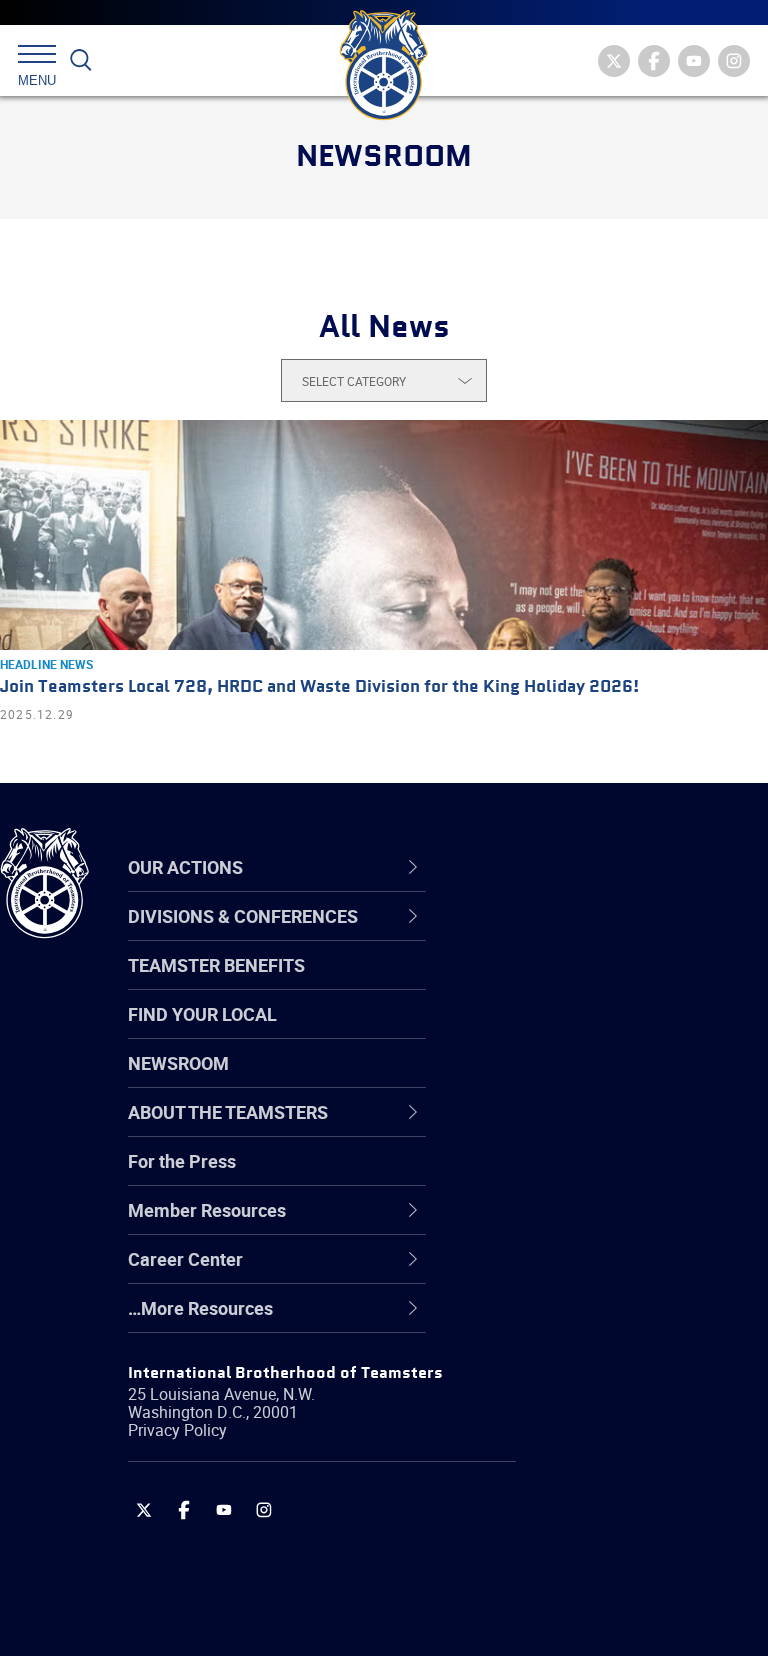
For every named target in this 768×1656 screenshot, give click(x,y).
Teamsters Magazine (581, 984)
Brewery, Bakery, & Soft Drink (611, 1032)
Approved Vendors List (586, 1128)
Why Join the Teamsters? (597, 936)
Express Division (560, 1224)
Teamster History (565, 1032)
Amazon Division (562, 984)
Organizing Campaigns (586, 936)
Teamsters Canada (572, 1080)
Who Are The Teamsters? (597, 936)
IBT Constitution (560, 1128)
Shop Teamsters (562, 1032)
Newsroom (178, 1063)
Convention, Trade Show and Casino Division (610, 1175)
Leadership (540, 984)
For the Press (182, 1161)
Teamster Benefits (216, 965)
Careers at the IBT (568, 984)
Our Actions (553, 867)
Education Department (585, 984)
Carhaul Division (560, 1128)
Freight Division (557, 1320)
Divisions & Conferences (611, 867)
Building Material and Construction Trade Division (605, 1079)
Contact (527, 936)
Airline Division (554, 936)
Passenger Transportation (599, 1560)
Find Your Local (202, 1014)
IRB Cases (536, 1176)
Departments (548, 1080)
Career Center (564, 867)
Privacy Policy (177, 1430)
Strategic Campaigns (579, 984)
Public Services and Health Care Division (601, 1607)
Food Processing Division (595, 1272)
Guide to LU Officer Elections (608, 1176)
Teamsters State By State (598, 936)
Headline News (46, 664)
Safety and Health (567, 1032)
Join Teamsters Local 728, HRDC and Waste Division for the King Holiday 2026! (319, 687)
